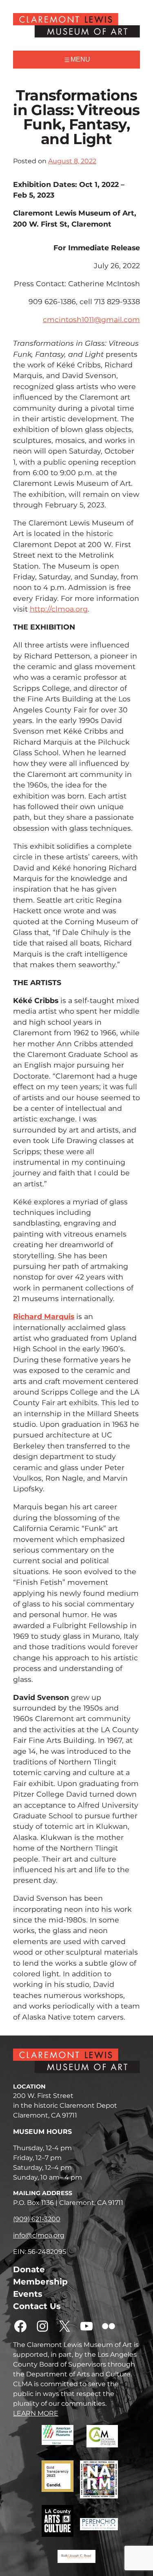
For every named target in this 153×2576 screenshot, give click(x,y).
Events (28, 2294)
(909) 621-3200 (37, 2219)
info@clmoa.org (39, 2235)
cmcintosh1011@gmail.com (91, 319)
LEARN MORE (36, 2413)
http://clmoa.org (59, 609)
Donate (29, 2269)
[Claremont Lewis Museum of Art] (76, 25)
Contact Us (37, 2306)
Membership (40, 2282)
